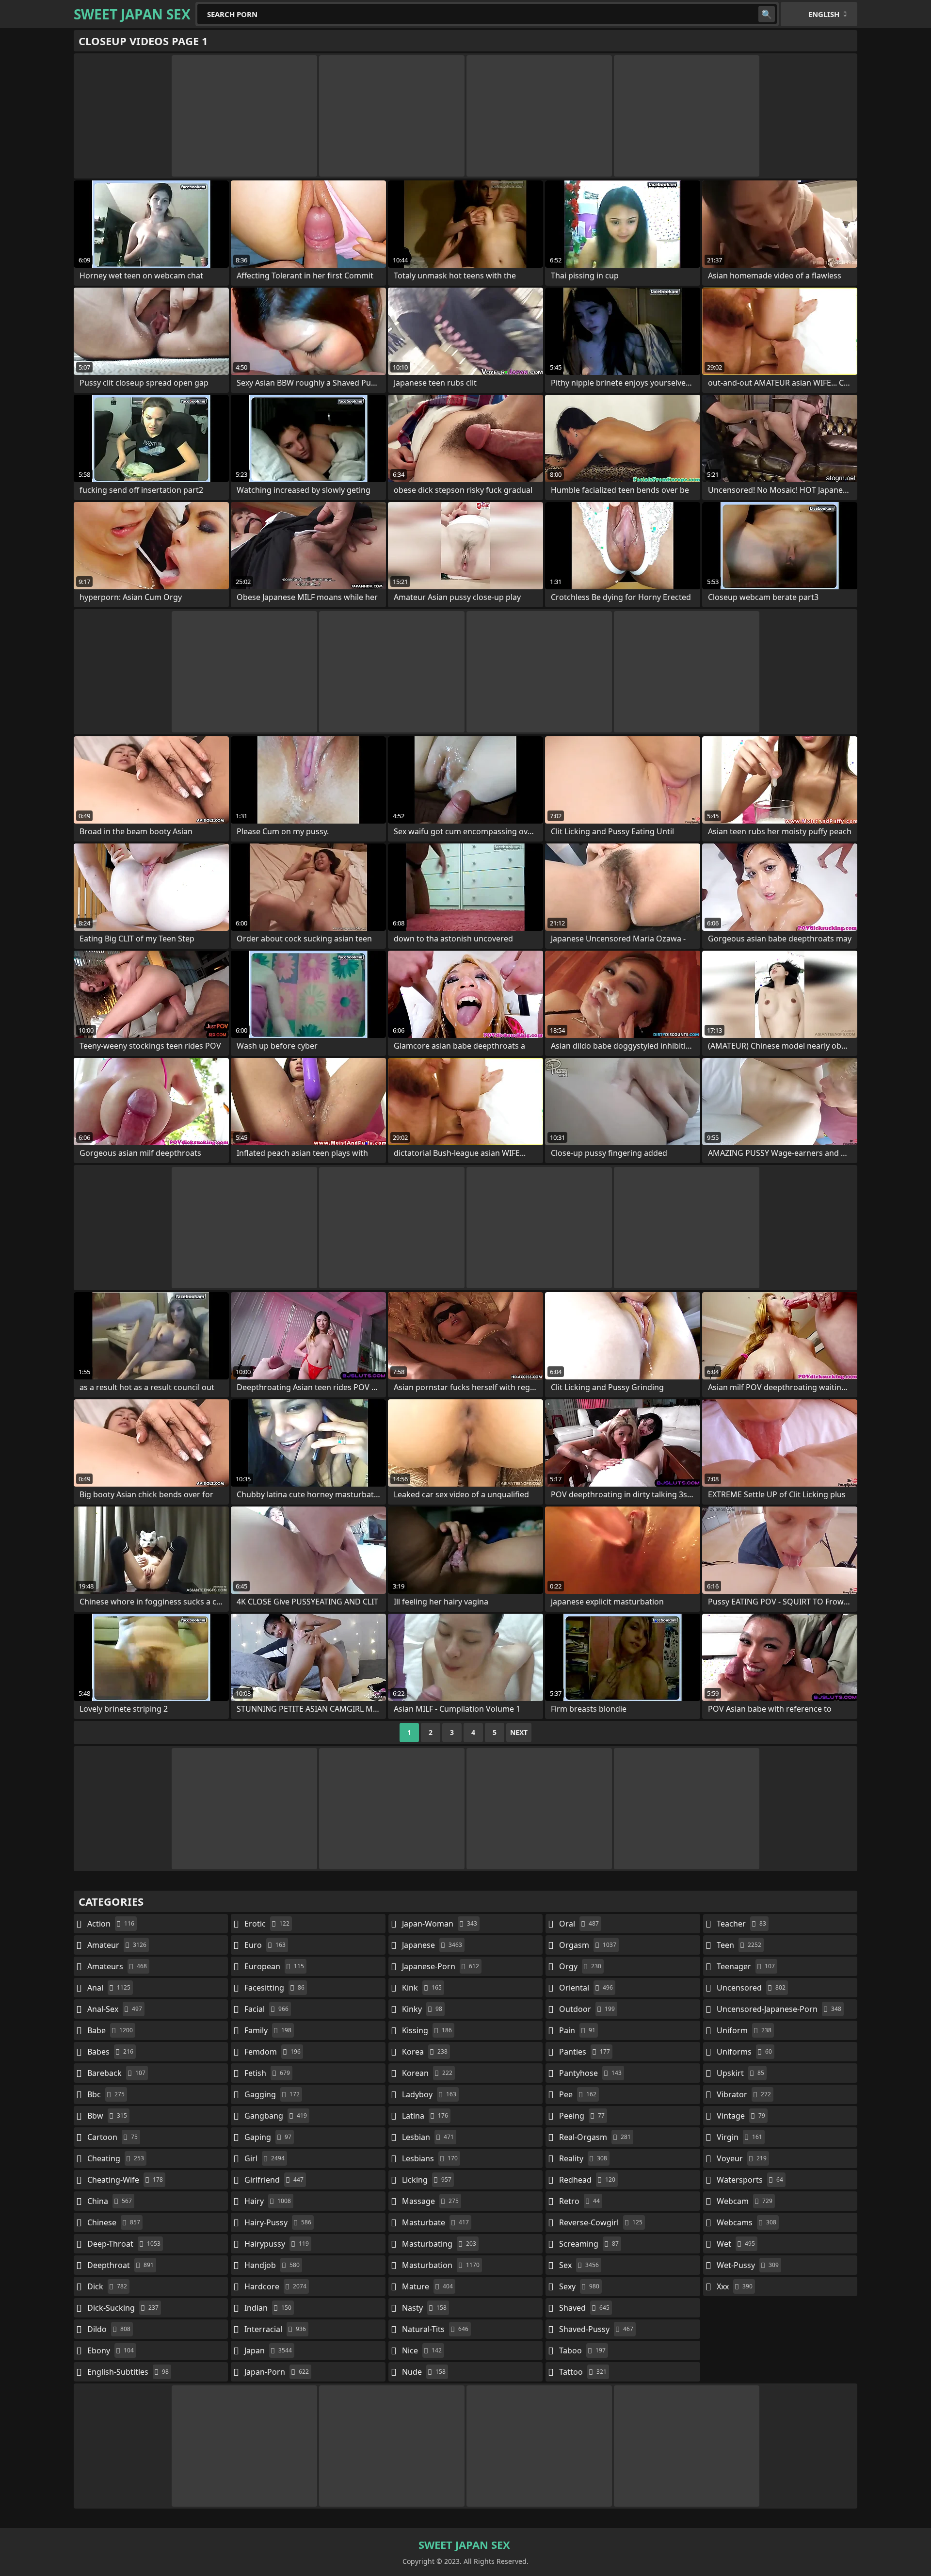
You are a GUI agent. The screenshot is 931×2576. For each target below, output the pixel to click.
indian (268, 2308)
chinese (114, 2222)
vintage (741, 2116)
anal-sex (115, 2009)
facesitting (274, 1988)
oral (579, 1924)
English (824, 14)
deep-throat (124, 2244)
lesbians (430, 2158)
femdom (273, 2052)
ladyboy (429, 2094)
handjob (272, 2265)
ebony (111, 2350)
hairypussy (277, 2244)
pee (578, 2094)
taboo (582, 2350)
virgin (739, 2137)
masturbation (441, 2265)
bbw (107, 2116)
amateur (117, 1945)
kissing (427, 2030)
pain (577, 2030)
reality (583, 2158)
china (110, 2201)
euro (265, 1945)
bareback (116, 2073)
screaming (589, 2244)
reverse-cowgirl (601, 2222)
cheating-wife (125, 2180)
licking (427, 2180)
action (111, 1924)
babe (110, 2030)
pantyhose (590, 2073)
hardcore (275, 2286)
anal (109, 1988)
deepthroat (120, 2265)
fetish (267, 2073)
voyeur (742, 2158)
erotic (267, 1924)
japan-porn (277, 2372)
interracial (275, 2329)
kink (422, 1988)
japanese (432, 1945)
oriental (586, 1988)
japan (268, 2350)
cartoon (112, 2137)
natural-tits (435, 2329)
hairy (268, 2201)
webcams (746, 2222)
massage (430, 2201)
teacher (741, 1924)
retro (579, 2201)
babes (110, 2052)
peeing (582, 2116)
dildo (109, 2329)
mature (427, 2286)
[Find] (767, 14)
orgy (580, 1966)
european (274, 1966)
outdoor (587, 2009)
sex (579, 2265)
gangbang (276, 2116)
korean (427, 2073)
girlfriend (274, 2180)
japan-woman (440, 1924)
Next (519, 1732)
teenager (746, 1966)
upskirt (740, 2073)
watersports (750, 2180)
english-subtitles (128, 2372)
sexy (579, 2286)
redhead (587, 2180)
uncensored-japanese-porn (779, 2009)
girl (265, 2158)
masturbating (439, 2244)
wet (736, 2244)
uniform (744, 2030)
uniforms (744, 2052)
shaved (584, 2308)
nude (424, 2372)
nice (422, 2350)
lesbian (428, 2137)
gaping (268, 2137)
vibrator (744, 2094)
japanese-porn (441, 1966)
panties (585, 2052)
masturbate (435, 2222)
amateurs (117, 1966)
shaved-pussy (596, 2329)
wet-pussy (748, 2265)
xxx (735, 2286)
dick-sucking (123, 2308)
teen (739, 1945)
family (268, 2030)
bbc (106, 2094)
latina (425, 2116)
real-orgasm (595, 2137)
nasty (424, 2308)
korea (425, 2052)
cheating (116, 2158)
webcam (745, 2201)
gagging (272, 2094)
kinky (422, 2009)
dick (107, 2286)
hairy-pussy (278, 2222)
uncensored (751, 1988)
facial (266, 2009)
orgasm (588, 1945)
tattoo (583, 2372)
